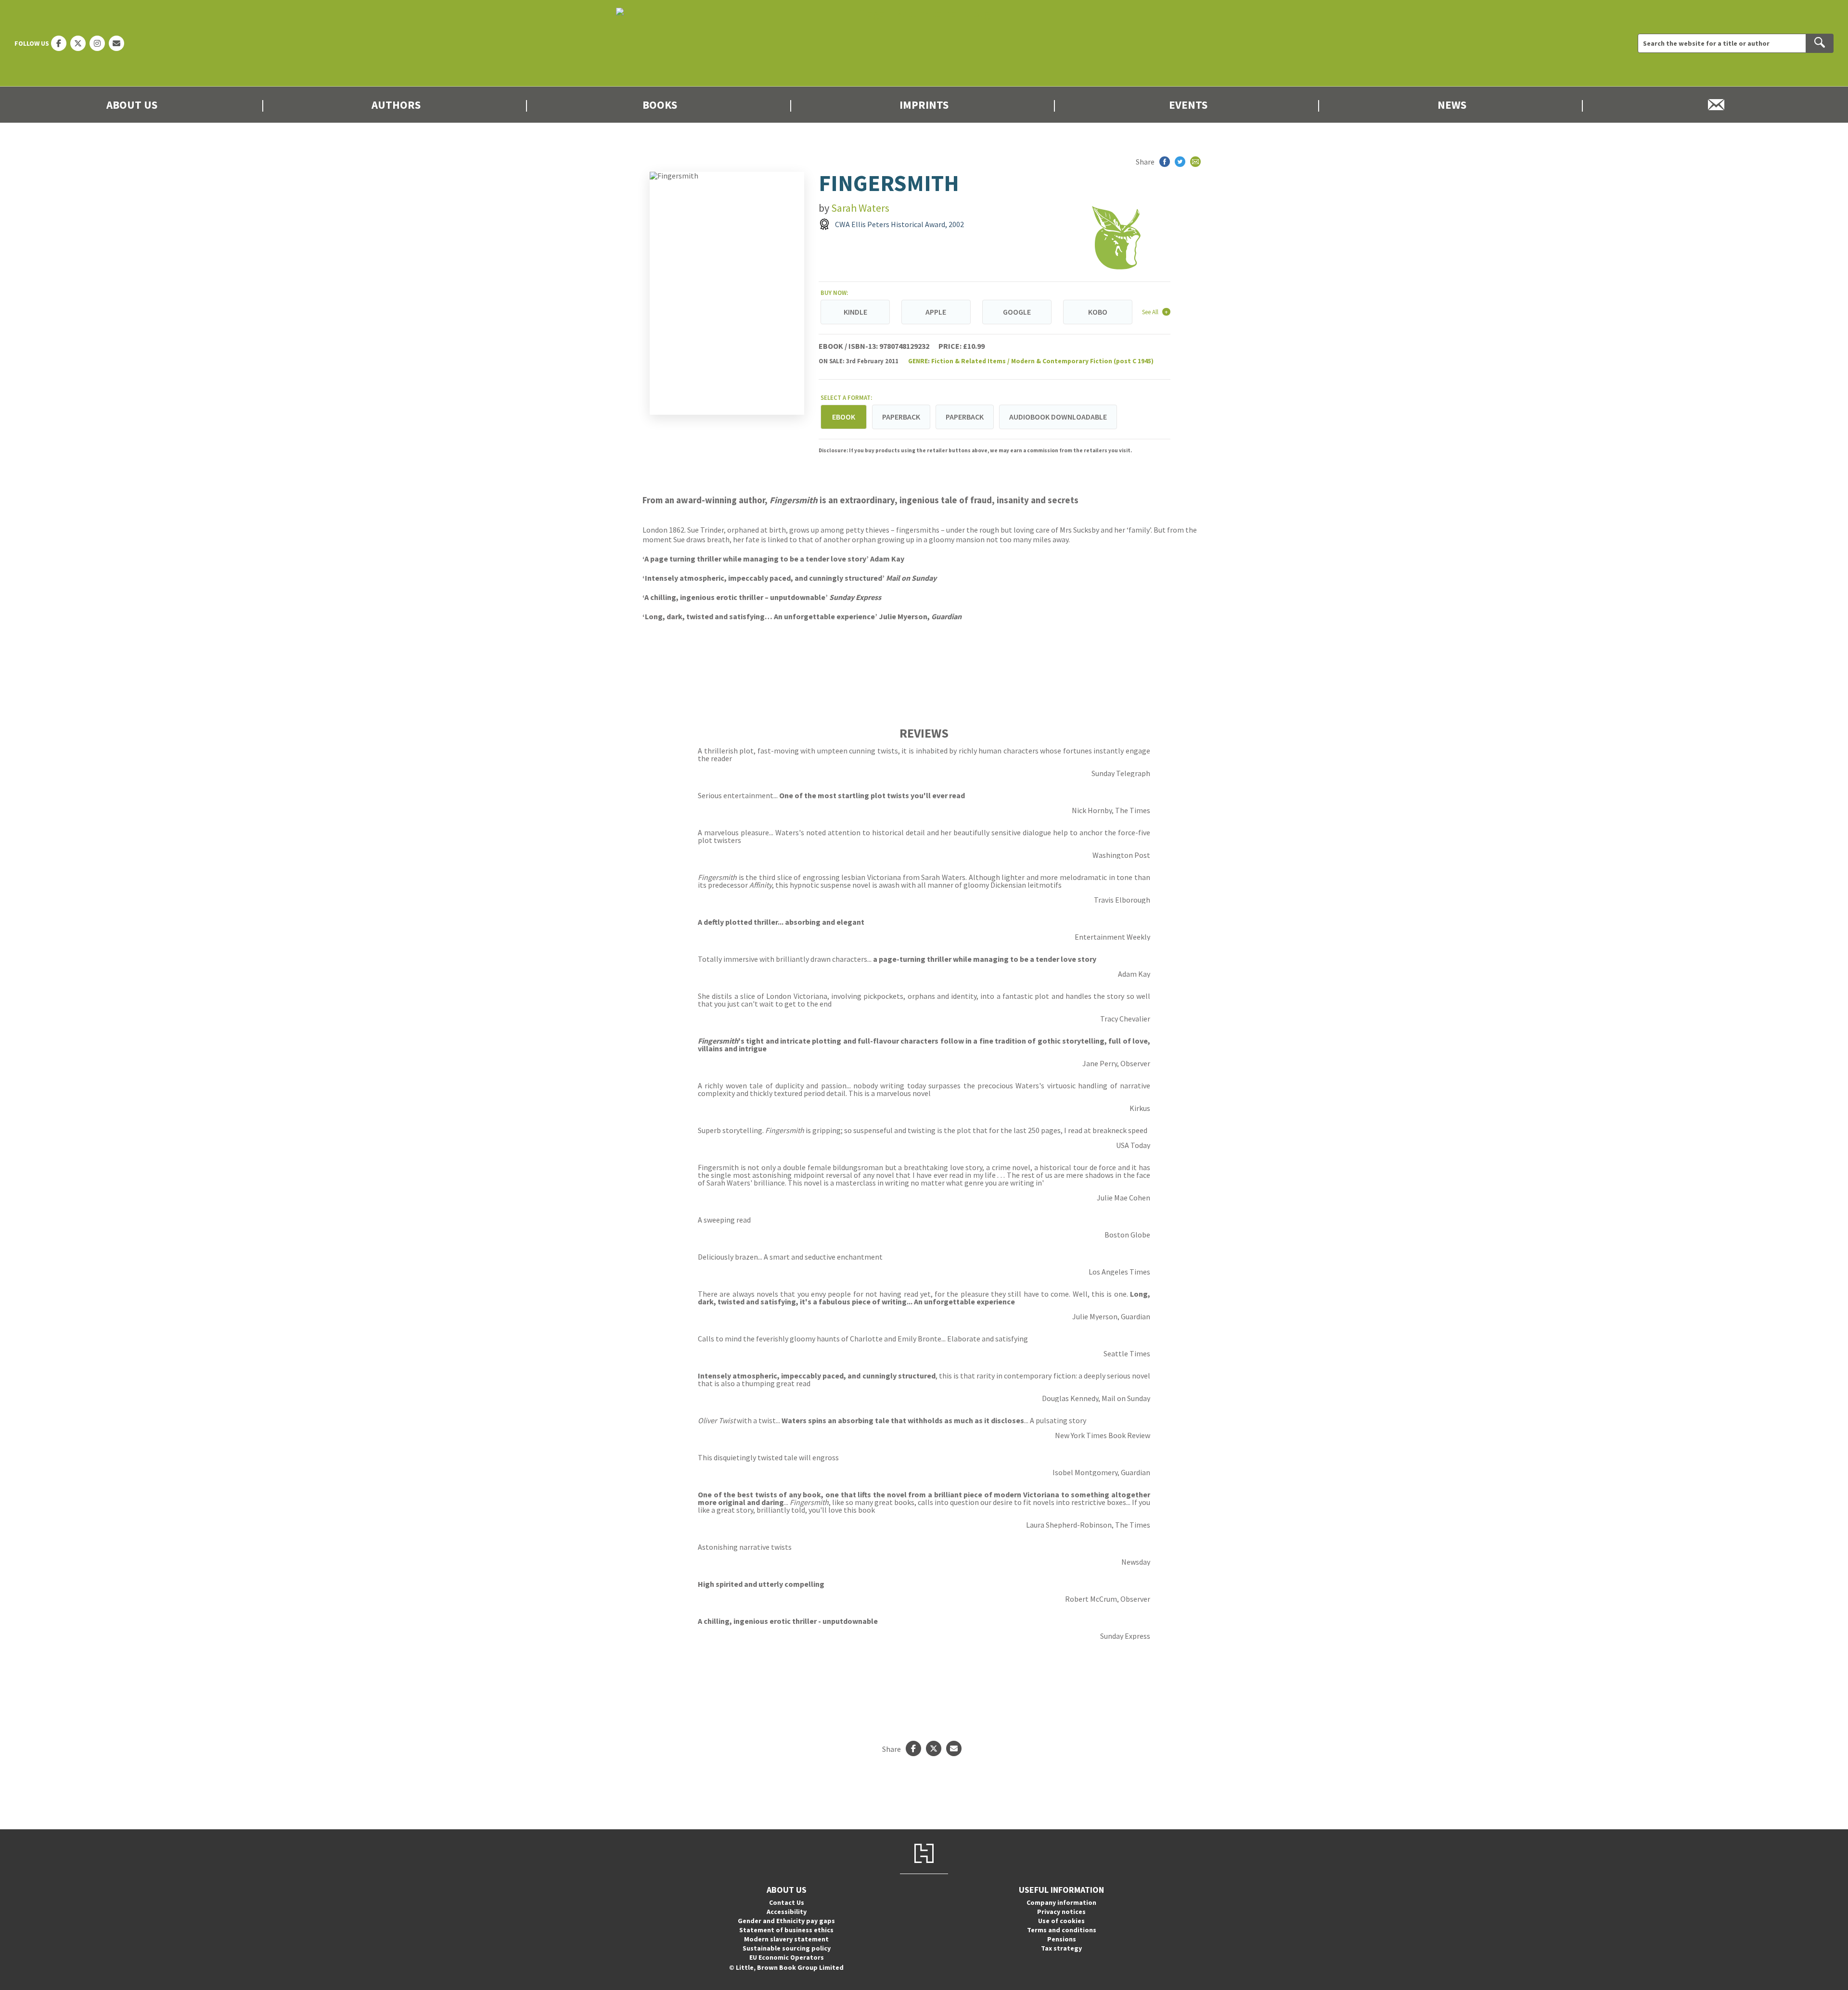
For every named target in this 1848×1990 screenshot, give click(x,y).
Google (1017, 312)
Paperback (901, 417)
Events (1188, 105)
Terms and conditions (1062, 1930)
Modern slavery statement (786, 1939)
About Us (132, 105)
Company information (1061, 1902)
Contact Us (787, 1902)
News (1452, 105)
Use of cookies (1061, 1921)
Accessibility (787, 1912)
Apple (936, 312)
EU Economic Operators (787, 1957)
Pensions (1062, 1939)
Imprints (924, 105)
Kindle (855, 312)
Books (660, 105)
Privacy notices (1061, 1912)
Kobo (1098, 312)
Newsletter (1716, 105)
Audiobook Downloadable (1058, 417)
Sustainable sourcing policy (787, 1948)
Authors (396, 105)
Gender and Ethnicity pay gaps (786, 1921)
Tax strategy (1061, 1948)
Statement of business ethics (786, 1930)
